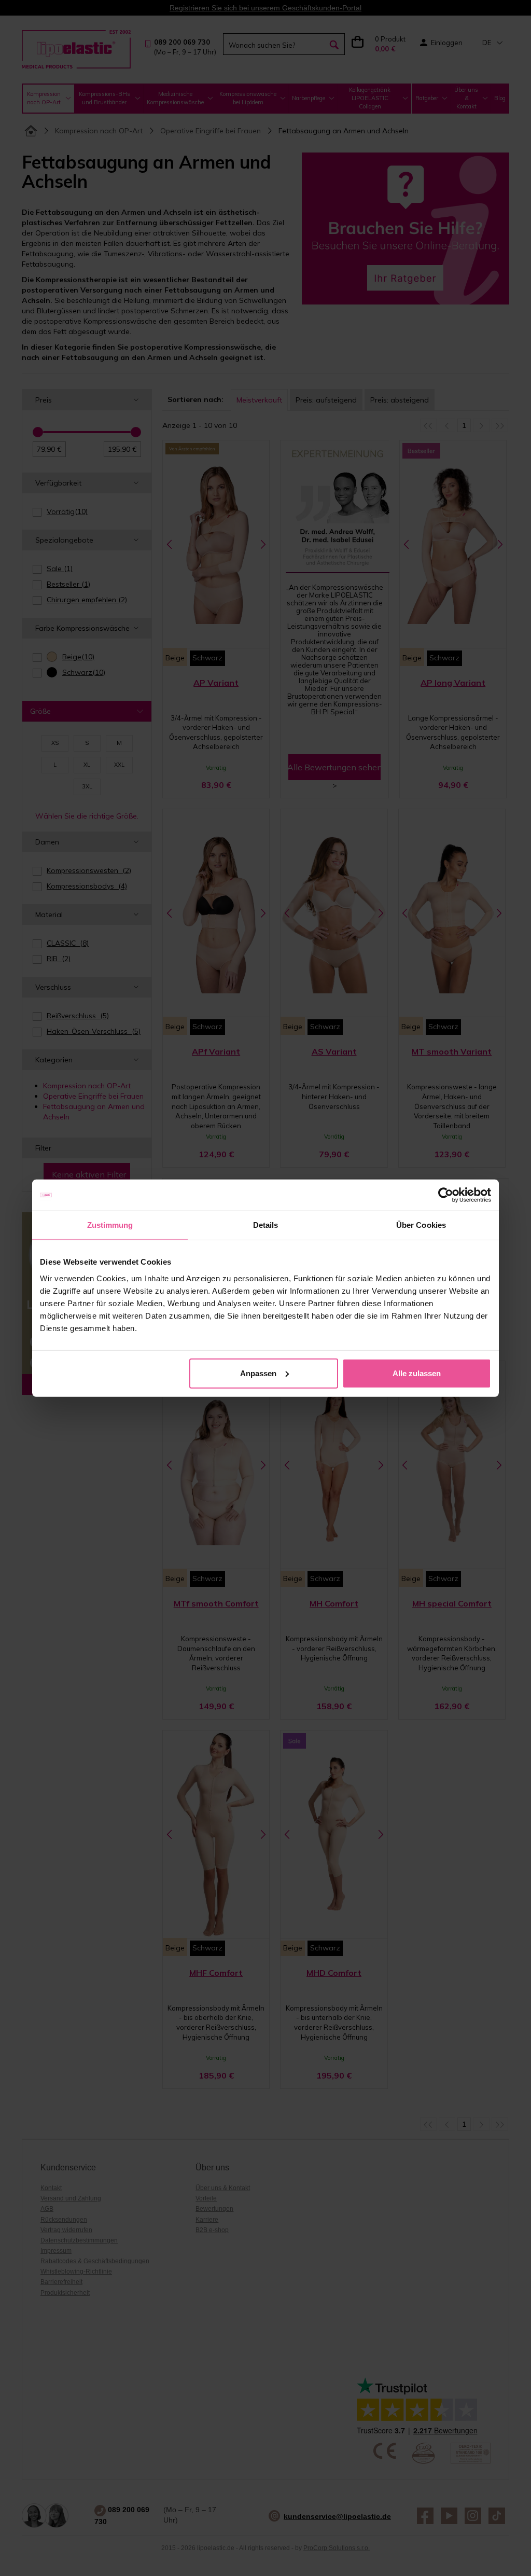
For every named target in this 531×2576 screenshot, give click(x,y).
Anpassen (258, 1373)
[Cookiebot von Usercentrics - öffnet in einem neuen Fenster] (446, 1195)
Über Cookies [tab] (421, 1225)
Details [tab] (266, 1225)
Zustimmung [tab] (110, 1225)
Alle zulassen (417, 1373)
